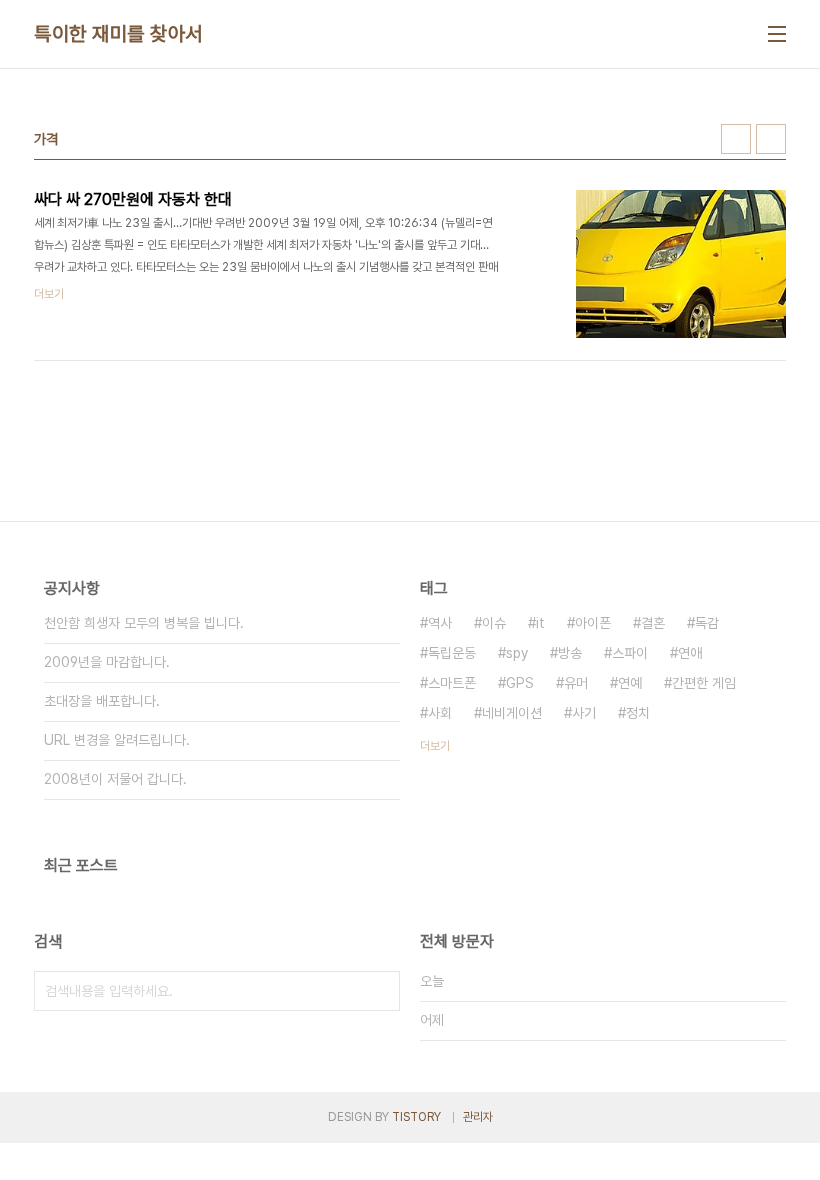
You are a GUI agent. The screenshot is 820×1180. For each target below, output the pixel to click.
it (540, 623)
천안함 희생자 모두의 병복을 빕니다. (144, 623)
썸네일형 (736, 139)
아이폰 (593, 623)
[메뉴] (777, 34)
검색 (380, 991)
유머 (576, 683)
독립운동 (452, 653)
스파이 (630, 653)
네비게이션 (512, 713)
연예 (630, 683)
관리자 (478, 1117)
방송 (570, 653)
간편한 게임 (704, 683)
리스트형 (771, 139)
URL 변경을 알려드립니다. (117, 740)
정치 (638, 713)
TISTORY (416, 1117)
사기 (584, 713)
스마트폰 (452, 683)
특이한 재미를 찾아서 (118, 34)
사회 (440, 713)
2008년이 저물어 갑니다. (115, 779)
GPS (520, 683)
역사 (440, 623)
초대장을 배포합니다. (102, 701)
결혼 (653, 623)
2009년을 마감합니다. (107, 662)
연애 (690, 653)
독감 (707, 623)
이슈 (494, 623)
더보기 (435, 746)
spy (517, 653)
